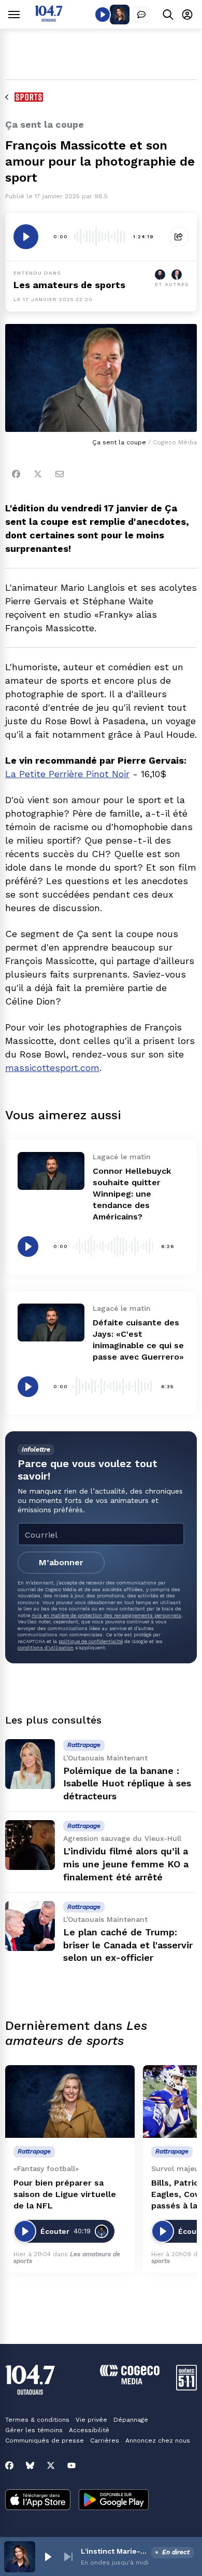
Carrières (105, 2441)
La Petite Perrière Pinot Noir (67, 774)
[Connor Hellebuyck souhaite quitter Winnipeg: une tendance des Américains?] (51, 1171)
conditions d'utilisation (46, 1648)
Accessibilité (89, 2430)
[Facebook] (16, 474)
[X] (51, 2465)
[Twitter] (38, 474)
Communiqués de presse (45, 2441)
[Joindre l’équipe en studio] (141, 15)
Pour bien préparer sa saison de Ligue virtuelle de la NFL (65, 2194)
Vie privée (91, 2420)
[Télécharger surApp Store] (38, 2501)
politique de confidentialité (91, 1641)
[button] (48, 2557)
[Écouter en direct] (103, 15)
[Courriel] (60, 474)
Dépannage (131, 2420)
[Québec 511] (186, 2388)
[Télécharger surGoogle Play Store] (114, 2501)
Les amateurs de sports (69, 285)
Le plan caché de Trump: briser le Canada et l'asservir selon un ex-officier (128, 1945)
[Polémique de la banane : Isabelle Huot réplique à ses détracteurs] (30, 1764)
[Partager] (179, 237)
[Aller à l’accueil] (49, 19)
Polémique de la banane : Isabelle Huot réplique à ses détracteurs (127, 1784)
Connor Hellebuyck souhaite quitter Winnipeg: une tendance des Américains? (132, 1194)
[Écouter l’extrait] (26, 237)
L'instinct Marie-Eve (114, 2551)
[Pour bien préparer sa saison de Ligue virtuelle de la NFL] (70, 2102)
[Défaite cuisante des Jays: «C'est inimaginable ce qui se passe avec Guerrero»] (51, 1322)
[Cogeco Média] (130, 2382)
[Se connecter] (187, 14)
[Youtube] (71, 2465)
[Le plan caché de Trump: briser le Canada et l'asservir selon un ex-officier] (30, 1926)
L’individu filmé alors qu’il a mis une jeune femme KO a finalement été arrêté (126, 1864)
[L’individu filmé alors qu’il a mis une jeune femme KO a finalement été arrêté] (30, 1845)
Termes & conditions (37, 2420)
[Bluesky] (30, 2465)
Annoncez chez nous (158, 2441)
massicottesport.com (52, 1068)
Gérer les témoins (34, 2430)
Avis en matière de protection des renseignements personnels (106, 1615)
